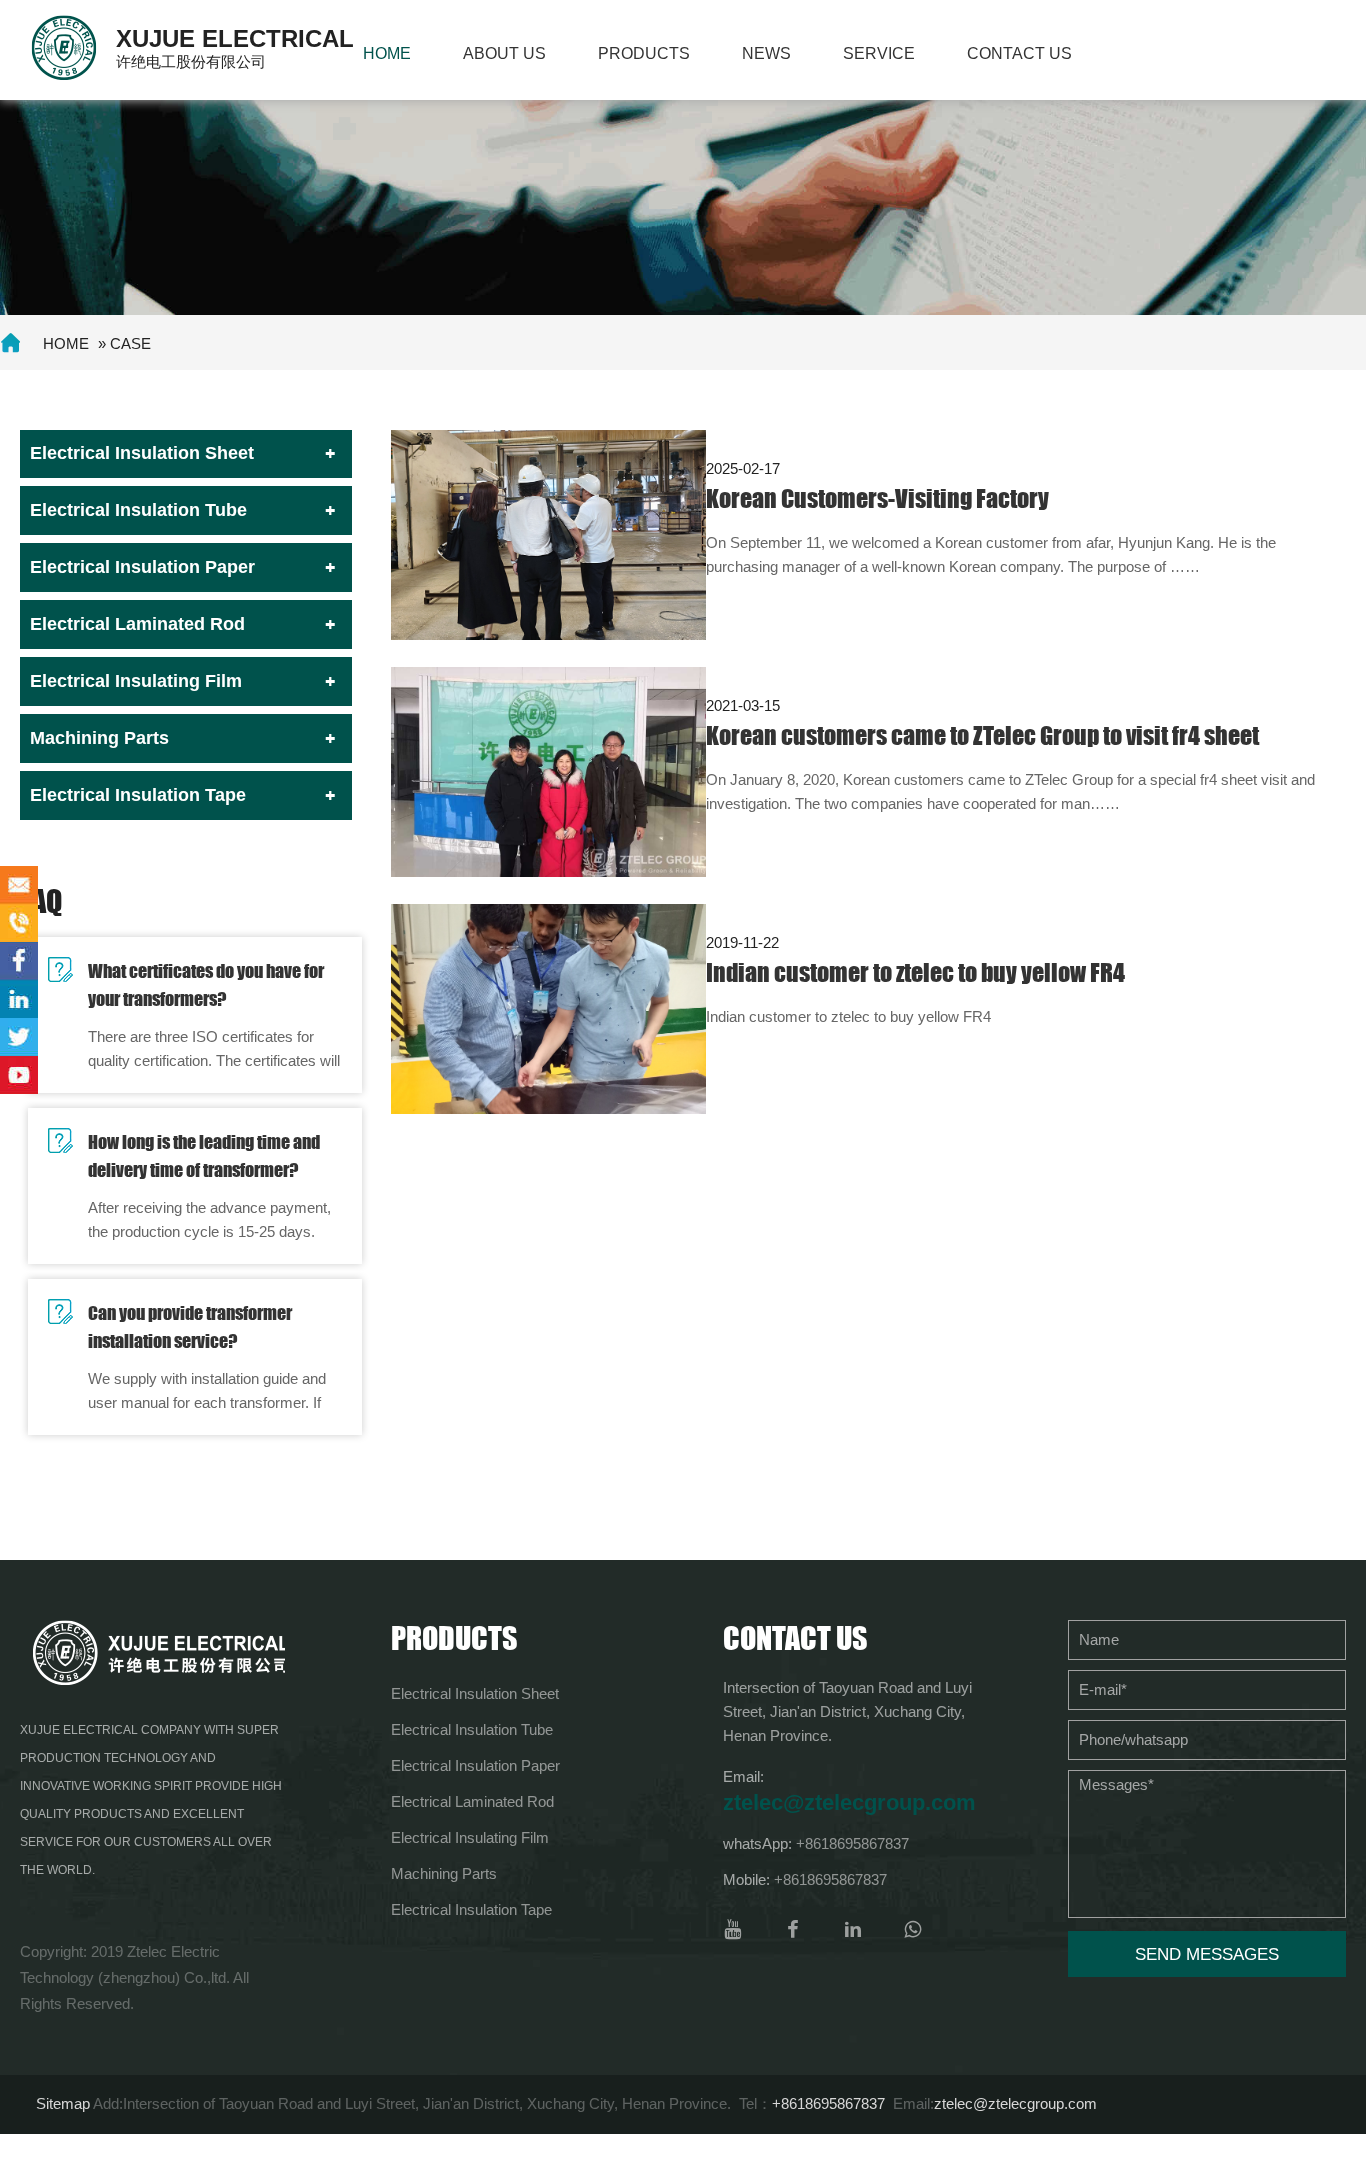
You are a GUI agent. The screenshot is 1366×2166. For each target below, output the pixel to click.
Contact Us (1019, 53)
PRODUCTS (644, 53)
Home (387, 53)
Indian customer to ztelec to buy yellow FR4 (915, 972)
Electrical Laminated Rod (137, 624)
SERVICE (879, 53)
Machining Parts (99, 738)
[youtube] (733, 1929)
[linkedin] (853, 1929)
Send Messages (1207, 1954)
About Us (504, 53)
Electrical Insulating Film (136, 681)
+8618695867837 (852, 1843)
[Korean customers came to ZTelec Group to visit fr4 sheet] (548, 771)
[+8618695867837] (19, 923)
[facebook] (793, 1929)
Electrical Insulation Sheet (142, 453)
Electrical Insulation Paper (142, 567)
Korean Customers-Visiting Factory (877, 498)
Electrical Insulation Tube (138, 510)
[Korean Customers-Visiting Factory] (548, 534)
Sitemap (63, 2103)
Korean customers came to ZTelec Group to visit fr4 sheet (982, 735)
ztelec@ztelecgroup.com (849, 1802)
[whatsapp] (913, 1929)
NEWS (766, 53)
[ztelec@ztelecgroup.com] (19, 885)
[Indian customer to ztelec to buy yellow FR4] (548, 1008)
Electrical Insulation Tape (138, 795)
